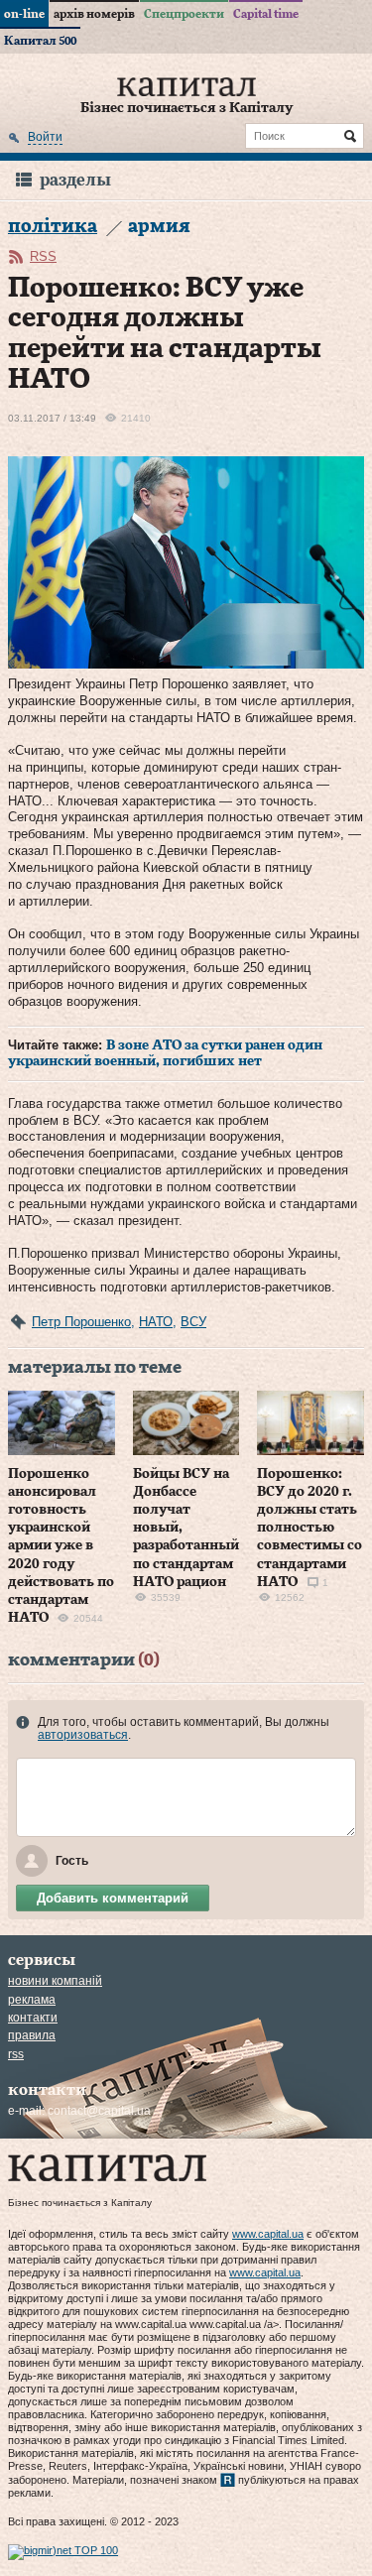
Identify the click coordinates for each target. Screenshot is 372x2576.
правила (32, 2035)
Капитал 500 (40, 41)
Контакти (33, 2018)
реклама (32, 2000)
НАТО (156, 1322)
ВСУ (193, 1322)
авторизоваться (83, 1735)
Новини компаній (55, 1981)
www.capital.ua (268, 2234)
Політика (53, 227)
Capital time (266, 14)
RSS (43, 256)
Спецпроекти (184, 14)
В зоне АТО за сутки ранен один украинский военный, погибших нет (165, 1053)
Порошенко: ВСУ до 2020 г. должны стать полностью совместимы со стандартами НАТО (310, 1528)
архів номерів (94, 14)
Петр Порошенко (81, 1322)
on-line (24, 14)
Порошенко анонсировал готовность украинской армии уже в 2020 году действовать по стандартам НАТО (61, 1546)
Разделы (75, 180)
